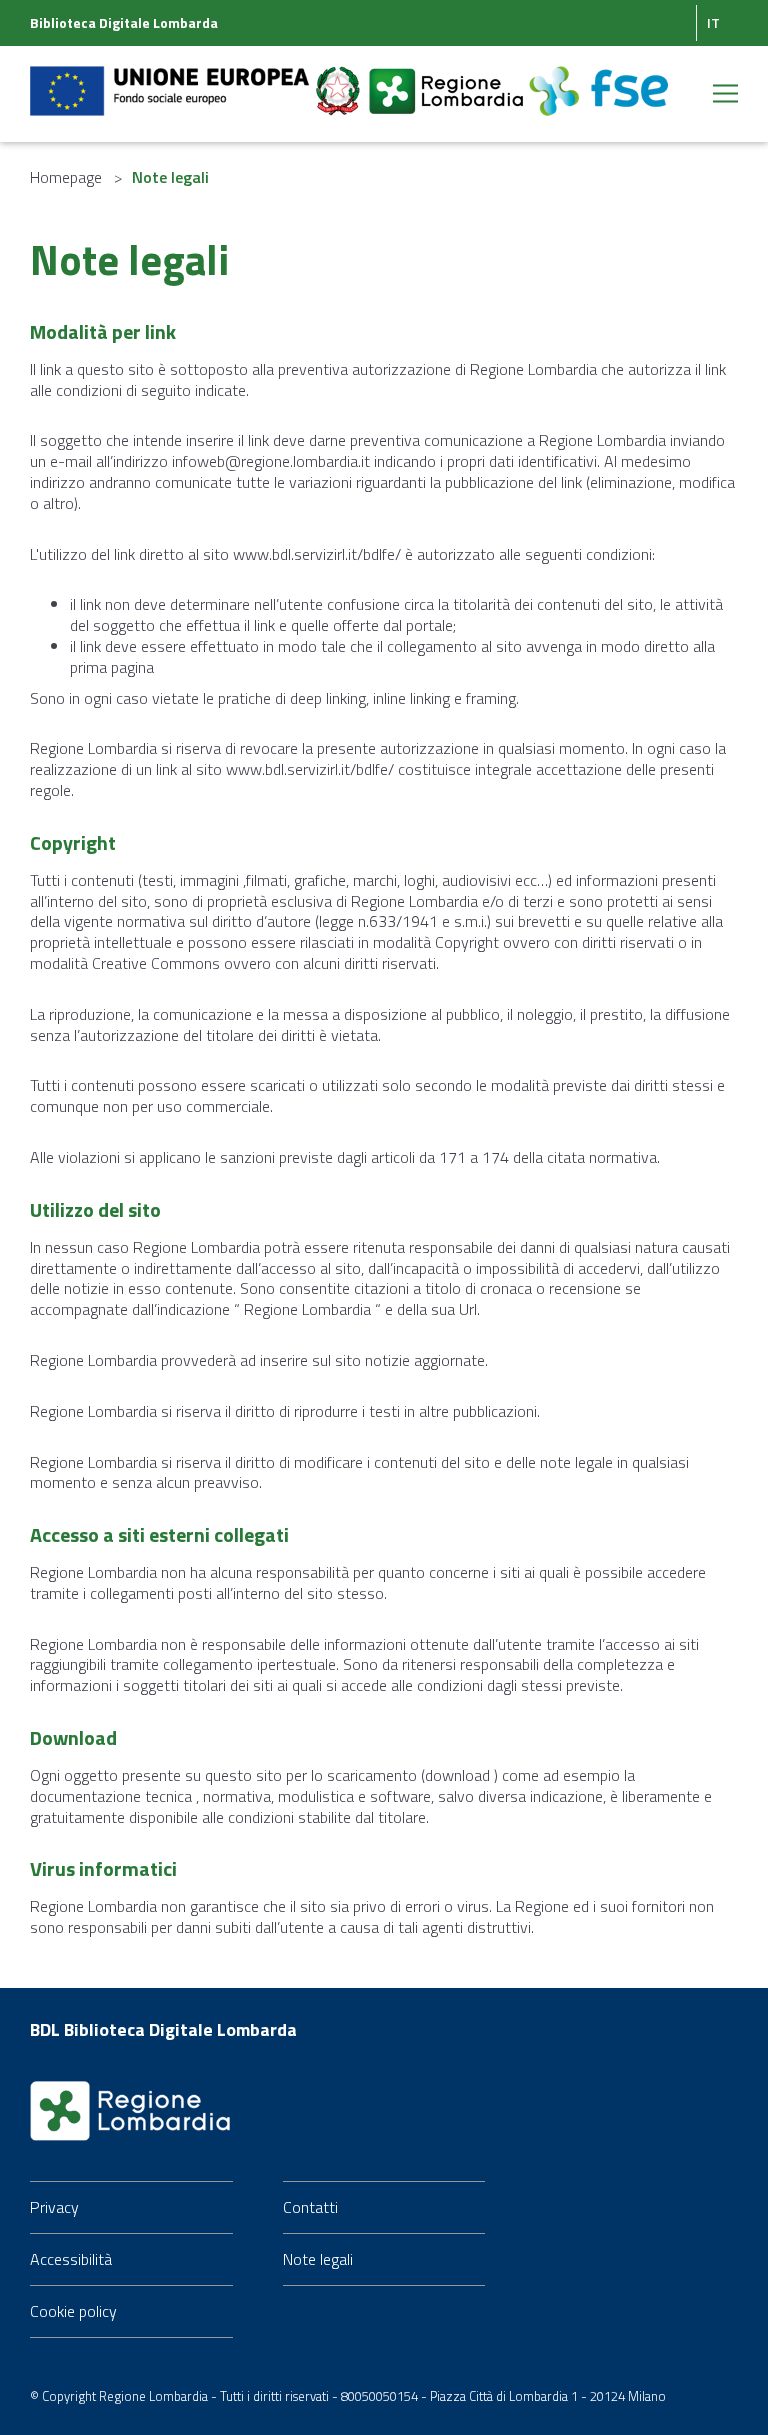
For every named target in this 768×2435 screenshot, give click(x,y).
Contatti (310, 2207)
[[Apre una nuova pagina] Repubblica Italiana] (340, 79)
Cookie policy (73, 2311)
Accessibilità (71, 2259)
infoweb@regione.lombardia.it (271, 461)
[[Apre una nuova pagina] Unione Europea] (171, 79)
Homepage (66, 177)
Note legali (318, 2259)
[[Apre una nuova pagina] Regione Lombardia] (448, 79)
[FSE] (598, 79)
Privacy (54, 2207)
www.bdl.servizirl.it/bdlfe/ (317, 554)
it (713, 22)
